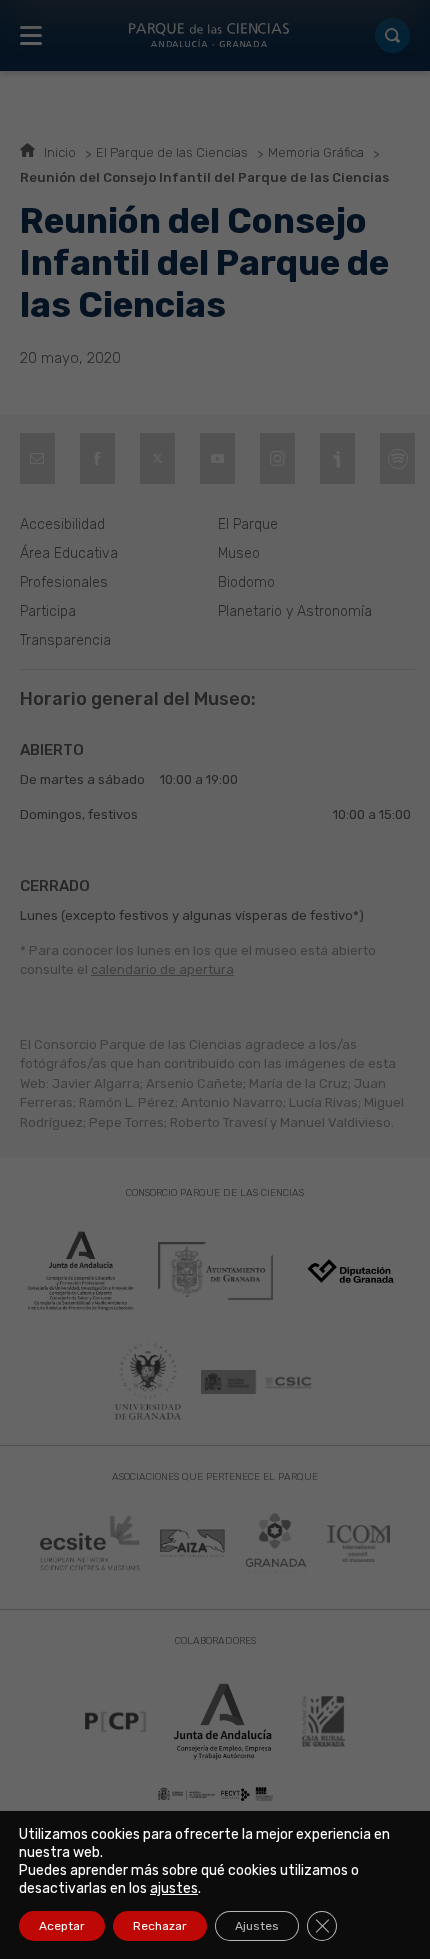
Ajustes (257, 1926)
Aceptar (62, 1926)
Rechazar (160, 1926)
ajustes (174, 1888)
